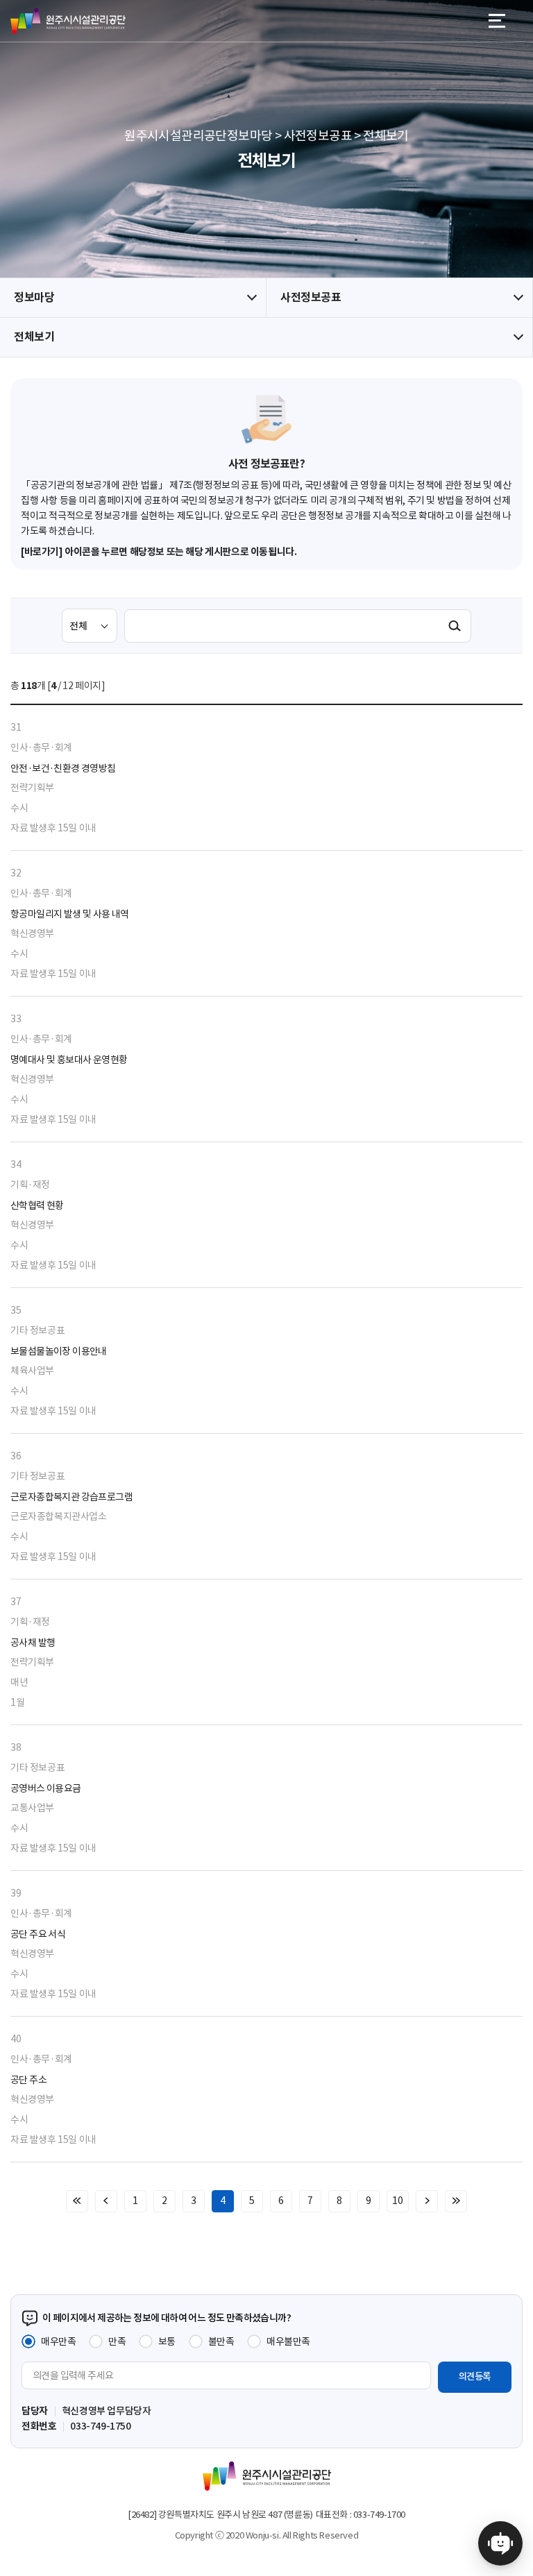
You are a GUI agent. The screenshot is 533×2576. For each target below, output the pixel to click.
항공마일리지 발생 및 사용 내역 (70, 914)
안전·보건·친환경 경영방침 (63, 768)
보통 (167, 2341)
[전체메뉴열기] (497, 21)
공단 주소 (28, 2080)
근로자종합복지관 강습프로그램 (71, 1497)
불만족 (221, 2341)
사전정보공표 (311, 297)
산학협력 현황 (37, 1205)
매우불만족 (288, 2341)
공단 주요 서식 (38, 1934)
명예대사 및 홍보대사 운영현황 (69, 1060)
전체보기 (34, 337)
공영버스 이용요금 (46, 1788)
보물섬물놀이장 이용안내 (59, 1351)
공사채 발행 (33, 1643)
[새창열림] (500, 2543)
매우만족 (58, 2341)
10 (397, 2201)
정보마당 (34, 297)
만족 (117, 2341)
